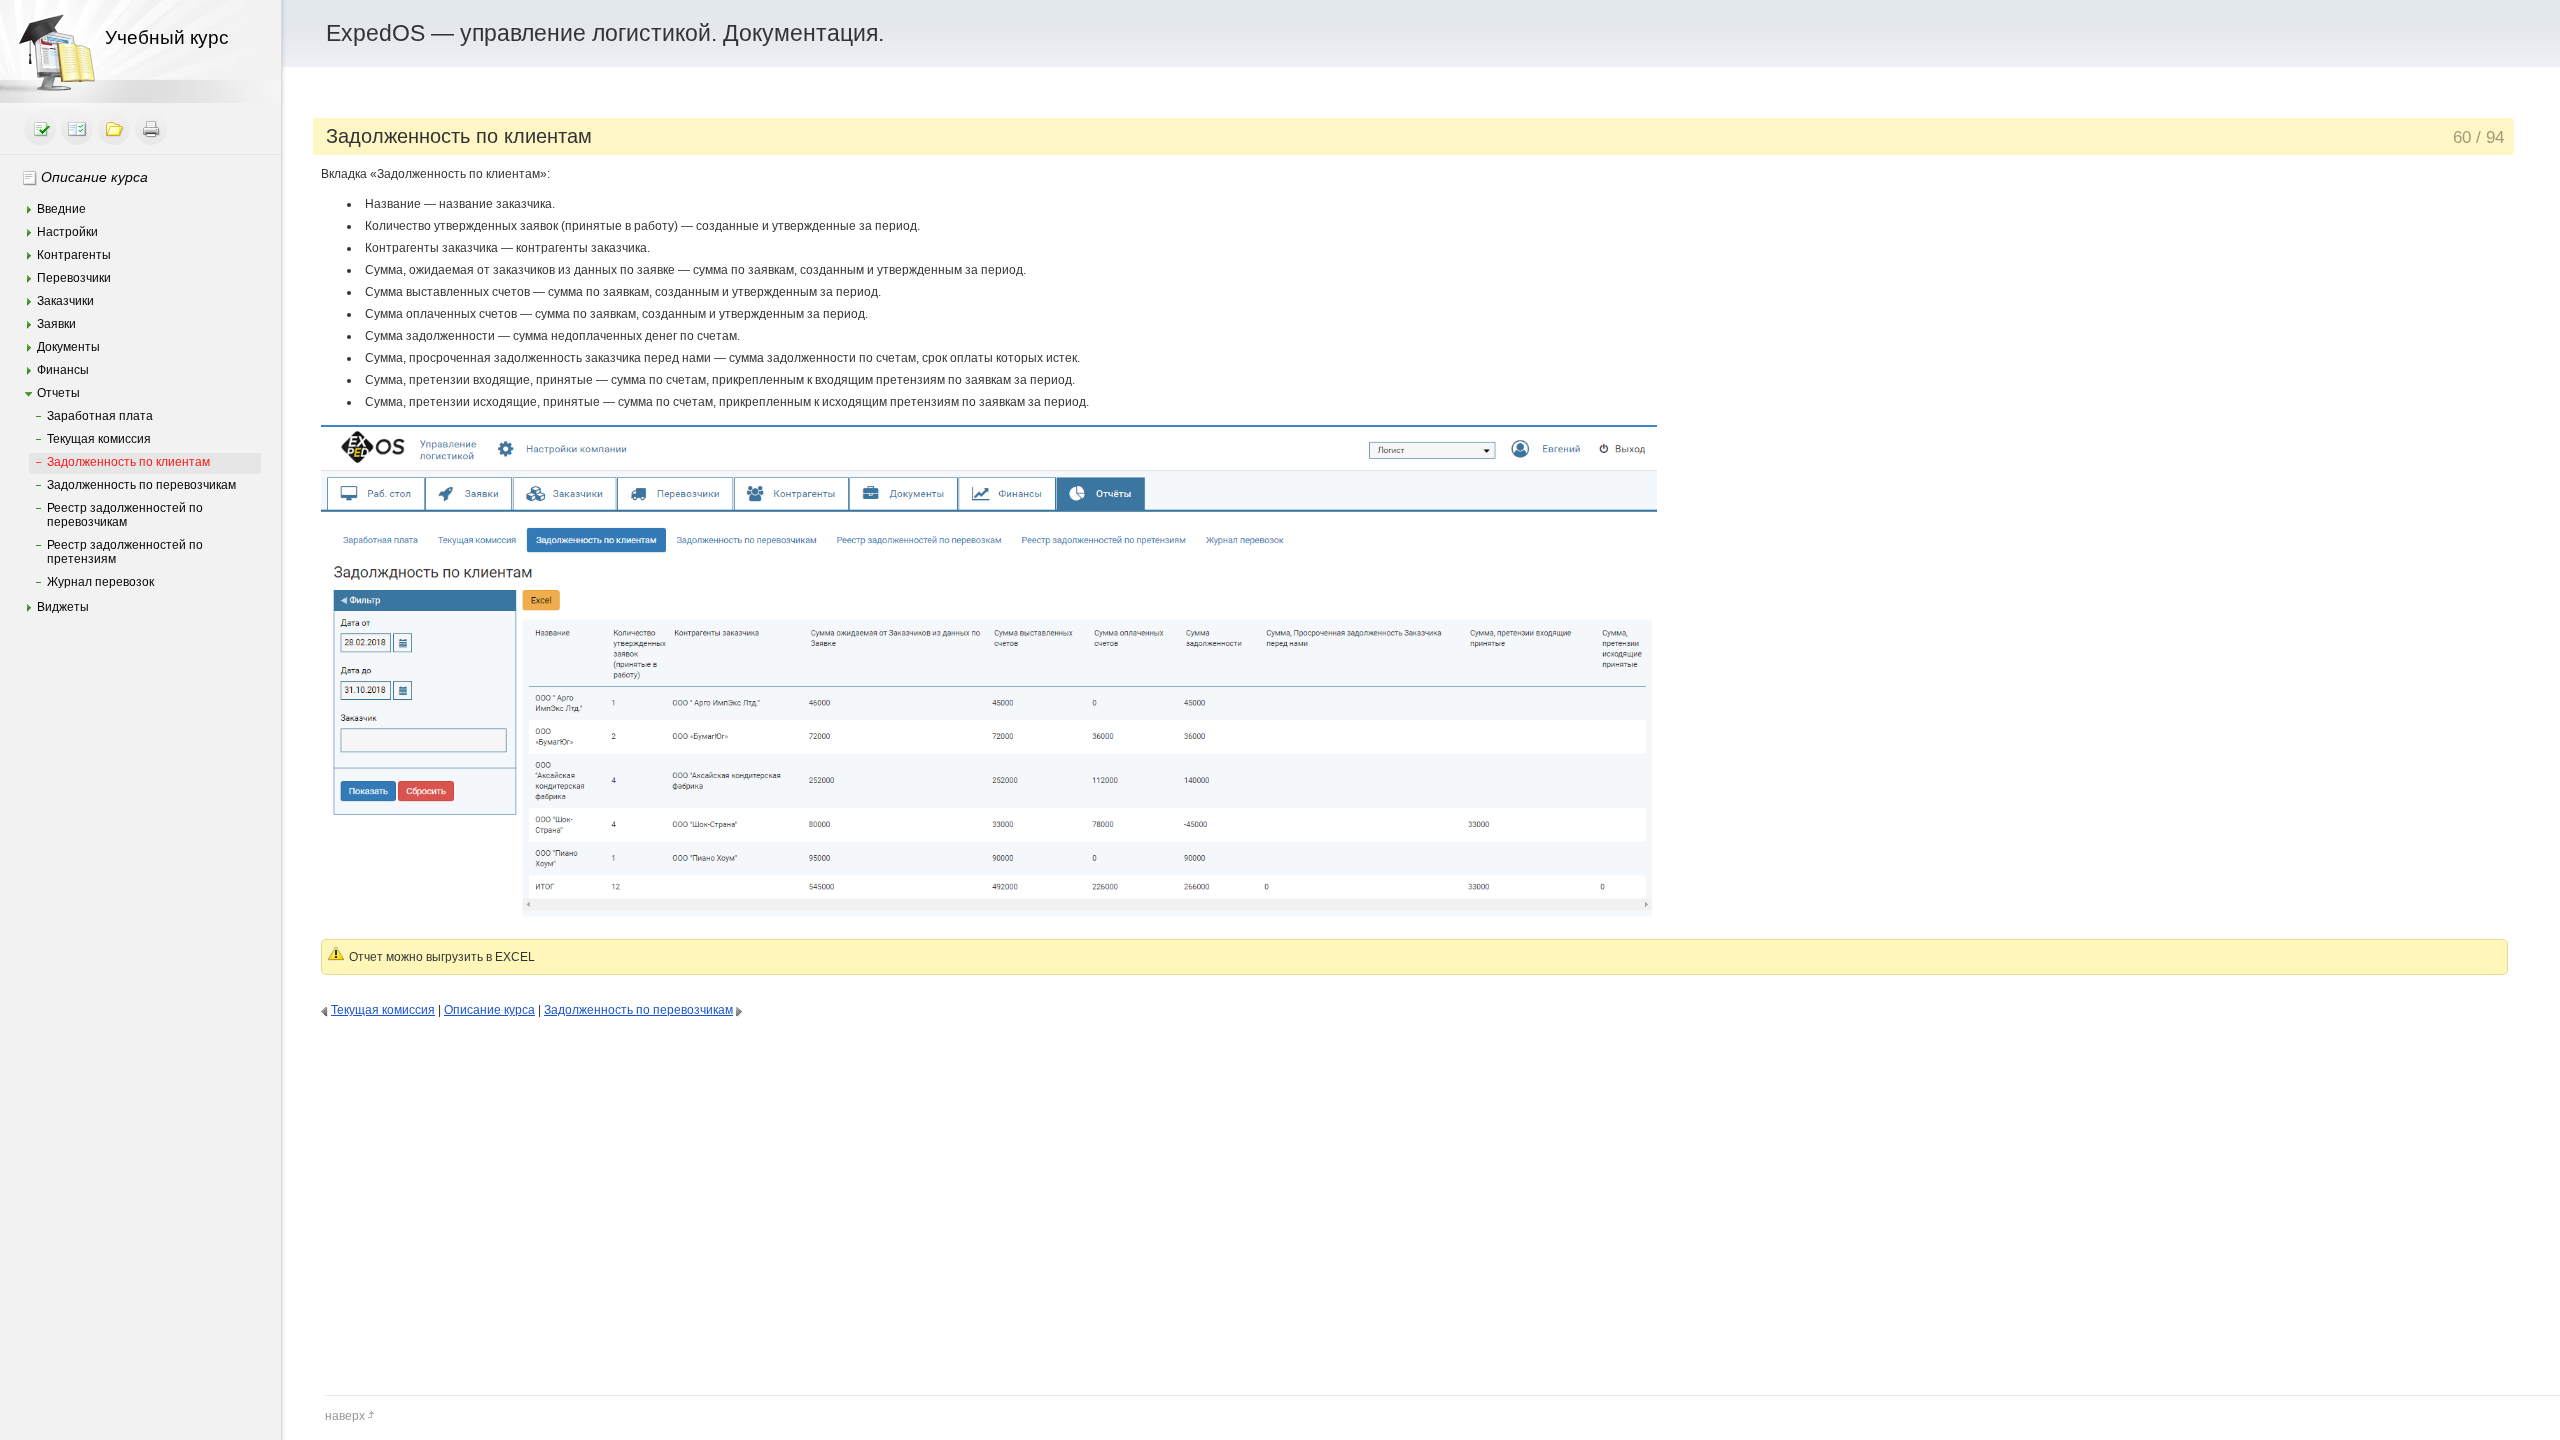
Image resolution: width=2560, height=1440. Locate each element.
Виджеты (63, 607)
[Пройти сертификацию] (40, 129)
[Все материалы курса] (114, 129)
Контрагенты (74, 255)
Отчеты (58, 393)
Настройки (67, 232)
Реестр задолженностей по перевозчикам (125, 515)
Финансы (63, 370)
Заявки (56, 324)
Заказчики (65, 301)
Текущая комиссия (99, 439)
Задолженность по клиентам (128, 462)
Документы (68, 347)
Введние (61, 209)
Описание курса (94, 177)
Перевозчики (74, 278)
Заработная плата (100, 416)
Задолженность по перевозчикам (141, 485)
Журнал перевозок (100, 582)
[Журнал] (77, 129)
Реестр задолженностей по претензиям (125, 552)
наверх (345, 1416)
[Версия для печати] (151, 129)
